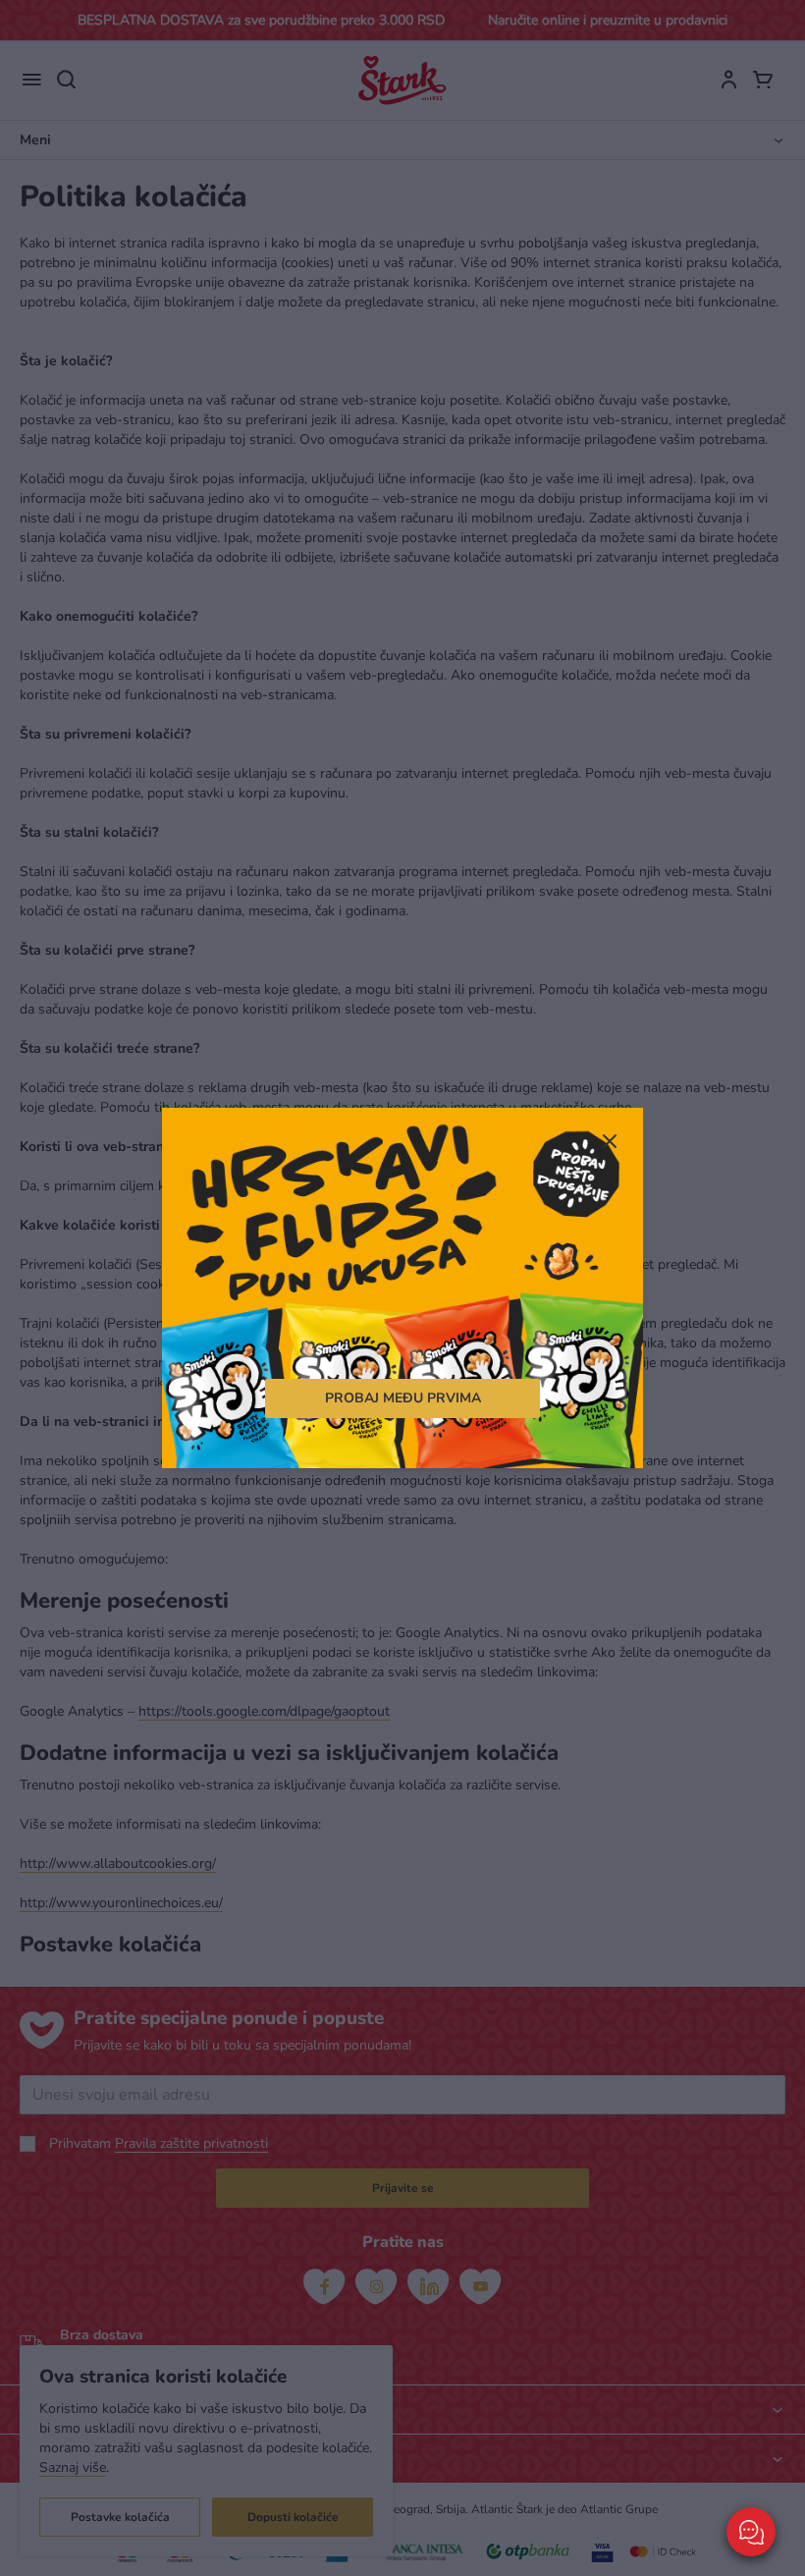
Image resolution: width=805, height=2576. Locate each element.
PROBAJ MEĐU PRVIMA (403, 1398)
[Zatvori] (609, 1143)
